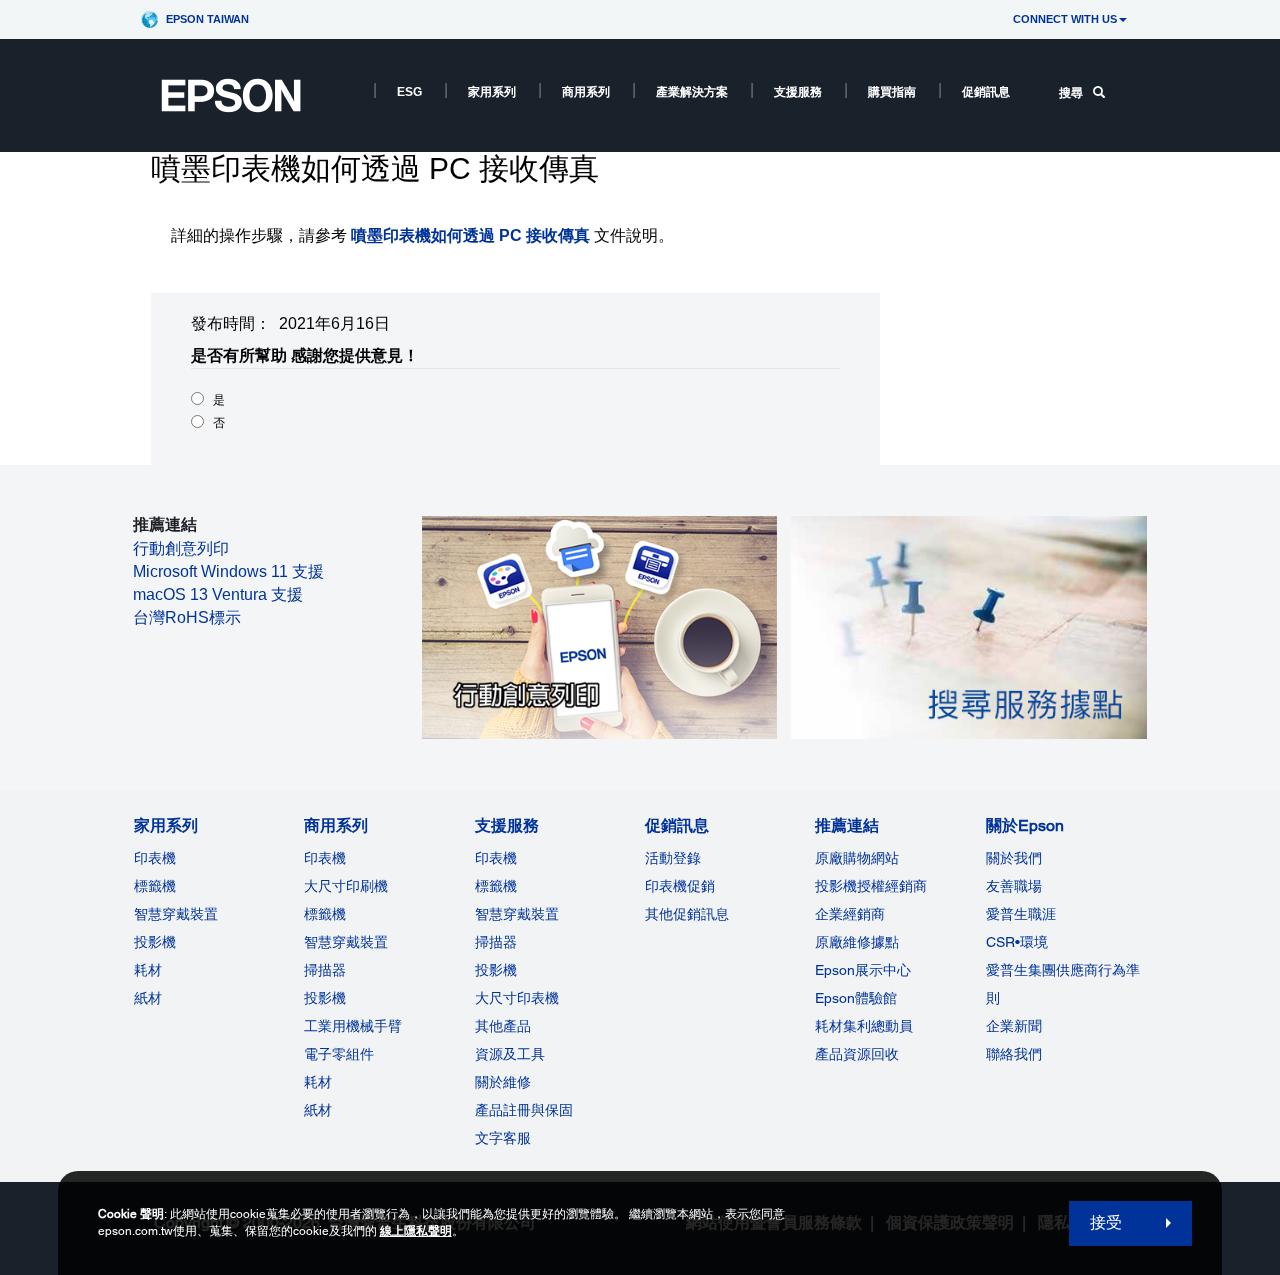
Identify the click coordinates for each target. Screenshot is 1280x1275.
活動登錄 (673, 858)
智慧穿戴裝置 (176, 914)
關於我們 (1014, 858)
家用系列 (492, 92)
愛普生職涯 (1021, 914)
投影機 (155, 942)
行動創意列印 (181, 548)
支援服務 (798, 92)
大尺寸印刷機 (346, 886)
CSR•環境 (1017, 942)
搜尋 (1071, 93)
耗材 (148, 970)
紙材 (148, 998)
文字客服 (503, 1138)
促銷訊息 (986, 92)
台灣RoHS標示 (187, 617)
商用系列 (586, 92)
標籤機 (155, 886)
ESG (409, 92)
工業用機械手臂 (353, 1026)
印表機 (155, 858)
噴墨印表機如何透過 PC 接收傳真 (470, 235)
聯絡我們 (1014, 1054)
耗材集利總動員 (864, 1026)
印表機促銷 (680, 886)
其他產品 (503, 1026)
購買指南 (892, 92)
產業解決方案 (692, 92)
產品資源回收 (857, 1054)
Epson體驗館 (856, 998)
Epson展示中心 (863, 970)
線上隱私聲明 (416, 1231)
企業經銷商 (850, 914)
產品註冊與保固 (524, 1110)
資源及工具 (510, 1054)
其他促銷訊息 (687, 914)
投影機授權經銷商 (871, 886)
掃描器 (325, 970)
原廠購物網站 (857, 858)
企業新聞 (1014, 1026)
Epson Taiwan (207, 19)
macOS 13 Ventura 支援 (218, 594)
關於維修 (503, 1082)
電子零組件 (339, 1054)
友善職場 (1014, 886)
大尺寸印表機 (517, 998)
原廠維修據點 (857, 942)
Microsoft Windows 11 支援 (228, 571)
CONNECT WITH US (1065, 19)
